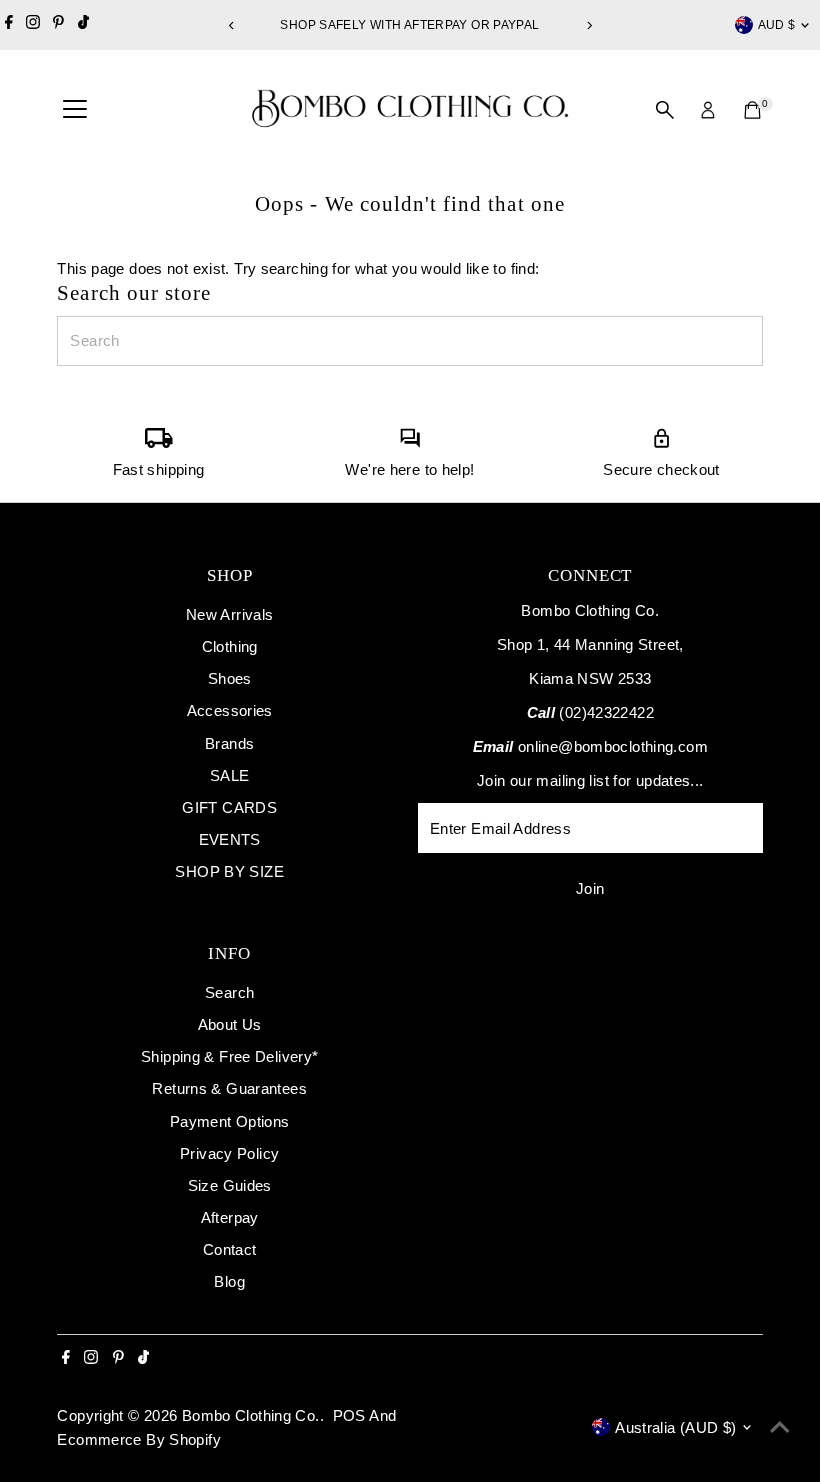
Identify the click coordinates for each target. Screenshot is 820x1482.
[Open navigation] (75, 110)
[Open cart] (752, 110)
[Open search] (665, 110)
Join (590, 888)
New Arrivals (230, 614)
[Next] (588, 25)
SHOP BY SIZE (229, 871)
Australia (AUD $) (675, 1427)
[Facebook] (9, 25)
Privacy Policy (229, 1153)
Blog (229, 1281)
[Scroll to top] (780, 1427)
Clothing (230, 646)
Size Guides (230, 1185)
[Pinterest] (58, 25)
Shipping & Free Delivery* (229, 1056)
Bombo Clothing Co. (251, 1415)
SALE (230, 775)
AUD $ (777, 25)
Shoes (230, 678)
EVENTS (230, 839)
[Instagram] (33, 25)
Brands (229, 743)
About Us (230, 1024)
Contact (230, 1249)
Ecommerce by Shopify (139, 1439)
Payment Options (230, 1121)
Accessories (230, 710)
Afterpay (230, 1217)
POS (349, 1415)
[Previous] (231, 25)
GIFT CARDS (229, 807)
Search (229, 992)
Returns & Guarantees (229, 1088)
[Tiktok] (83, 25)
